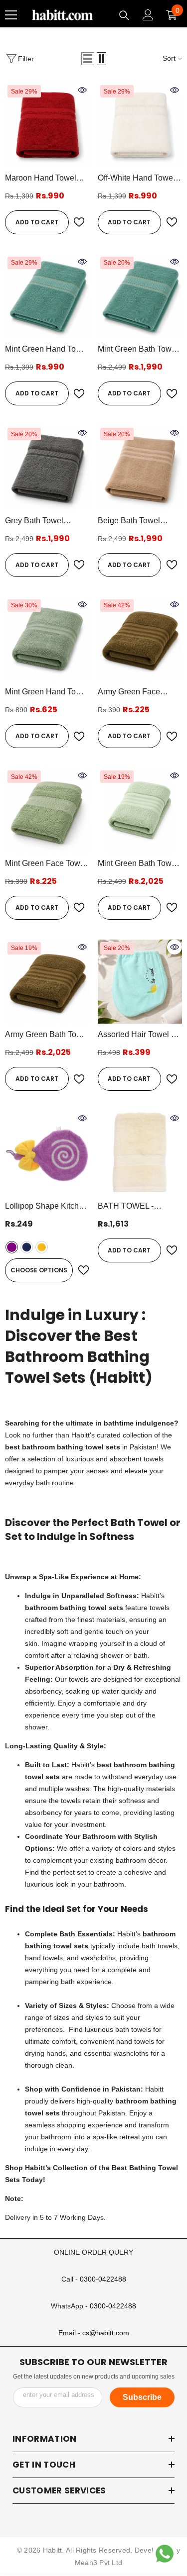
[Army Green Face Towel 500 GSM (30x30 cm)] (140, 639)
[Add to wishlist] (79, 222)
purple (12, 1247)
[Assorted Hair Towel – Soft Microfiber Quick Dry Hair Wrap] (140, 982)
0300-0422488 (103, 2279)
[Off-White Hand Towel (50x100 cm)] (140, 125)
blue (27, 1247)
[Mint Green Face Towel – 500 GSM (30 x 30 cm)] (47, 810)
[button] (88, 59)
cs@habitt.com (106, 2333)
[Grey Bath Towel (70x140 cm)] (47, 468)
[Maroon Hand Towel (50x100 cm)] (47, 125)
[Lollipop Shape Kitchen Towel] (47, 1153)
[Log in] (148, 15)
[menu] (11, 15)
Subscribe (142, 2397)
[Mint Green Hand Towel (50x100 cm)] (47, 296)
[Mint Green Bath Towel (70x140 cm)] (140, 296)
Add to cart (37, 222)
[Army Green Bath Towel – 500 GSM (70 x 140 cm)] (47, 982)
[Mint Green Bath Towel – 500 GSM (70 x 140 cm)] (140, 810)
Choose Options (39, 1270)
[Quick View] (82, 90)
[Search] (124, 15)
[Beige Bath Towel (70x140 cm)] (140, 468)
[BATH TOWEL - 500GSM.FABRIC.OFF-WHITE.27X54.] (140, 1153)
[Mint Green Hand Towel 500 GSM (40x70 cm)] (47, 639)
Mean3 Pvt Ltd (99, 2563)
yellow (42, 1247)
